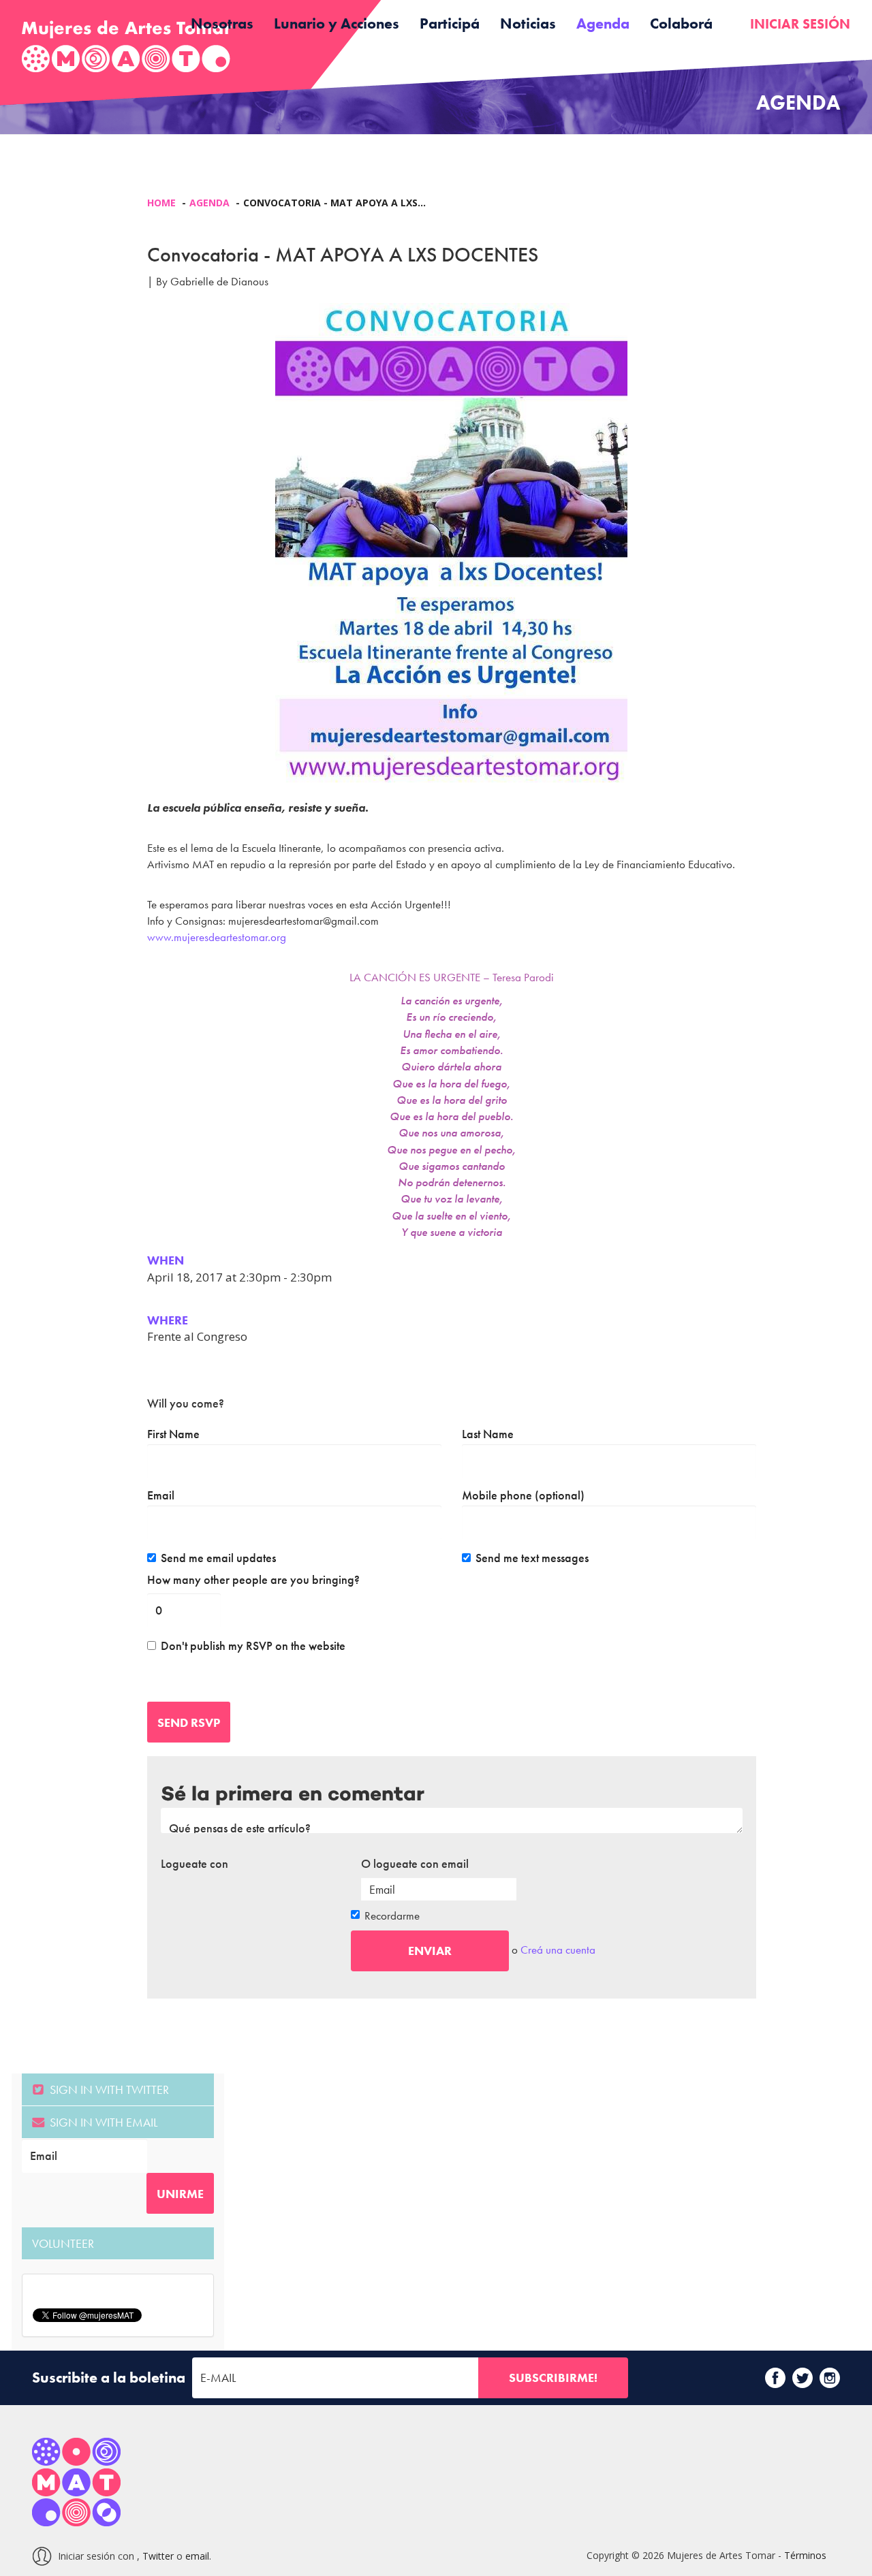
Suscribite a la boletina (109, 2378)
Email (161, 1495)
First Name (173, 1434)
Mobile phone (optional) (523, 1495)
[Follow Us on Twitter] (803, 2378)
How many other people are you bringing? (253, 1580)
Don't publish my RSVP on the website (253, 1646)
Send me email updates (218, 1558)
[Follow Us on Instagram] (830, 2378)
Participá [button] (450, 23)
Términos (805, 2555)
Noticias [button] (528, 23)
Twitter (158, 2556)
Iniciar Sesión (800, 24)
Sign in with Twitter (108, 2089)
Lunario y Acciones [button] (337, 23)
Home (161, 203)
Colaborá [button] (681, 23)
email (197, 2556)
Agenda (603, 23)
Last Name (488, 1434)
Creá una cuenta (558, 1950)
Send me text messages (532, 1558)
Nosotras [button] (222, 23)
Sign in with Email (102, 2122)
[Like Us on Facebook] (775, 2378)
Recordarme (392, 1915)
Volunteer (63, 2243)
